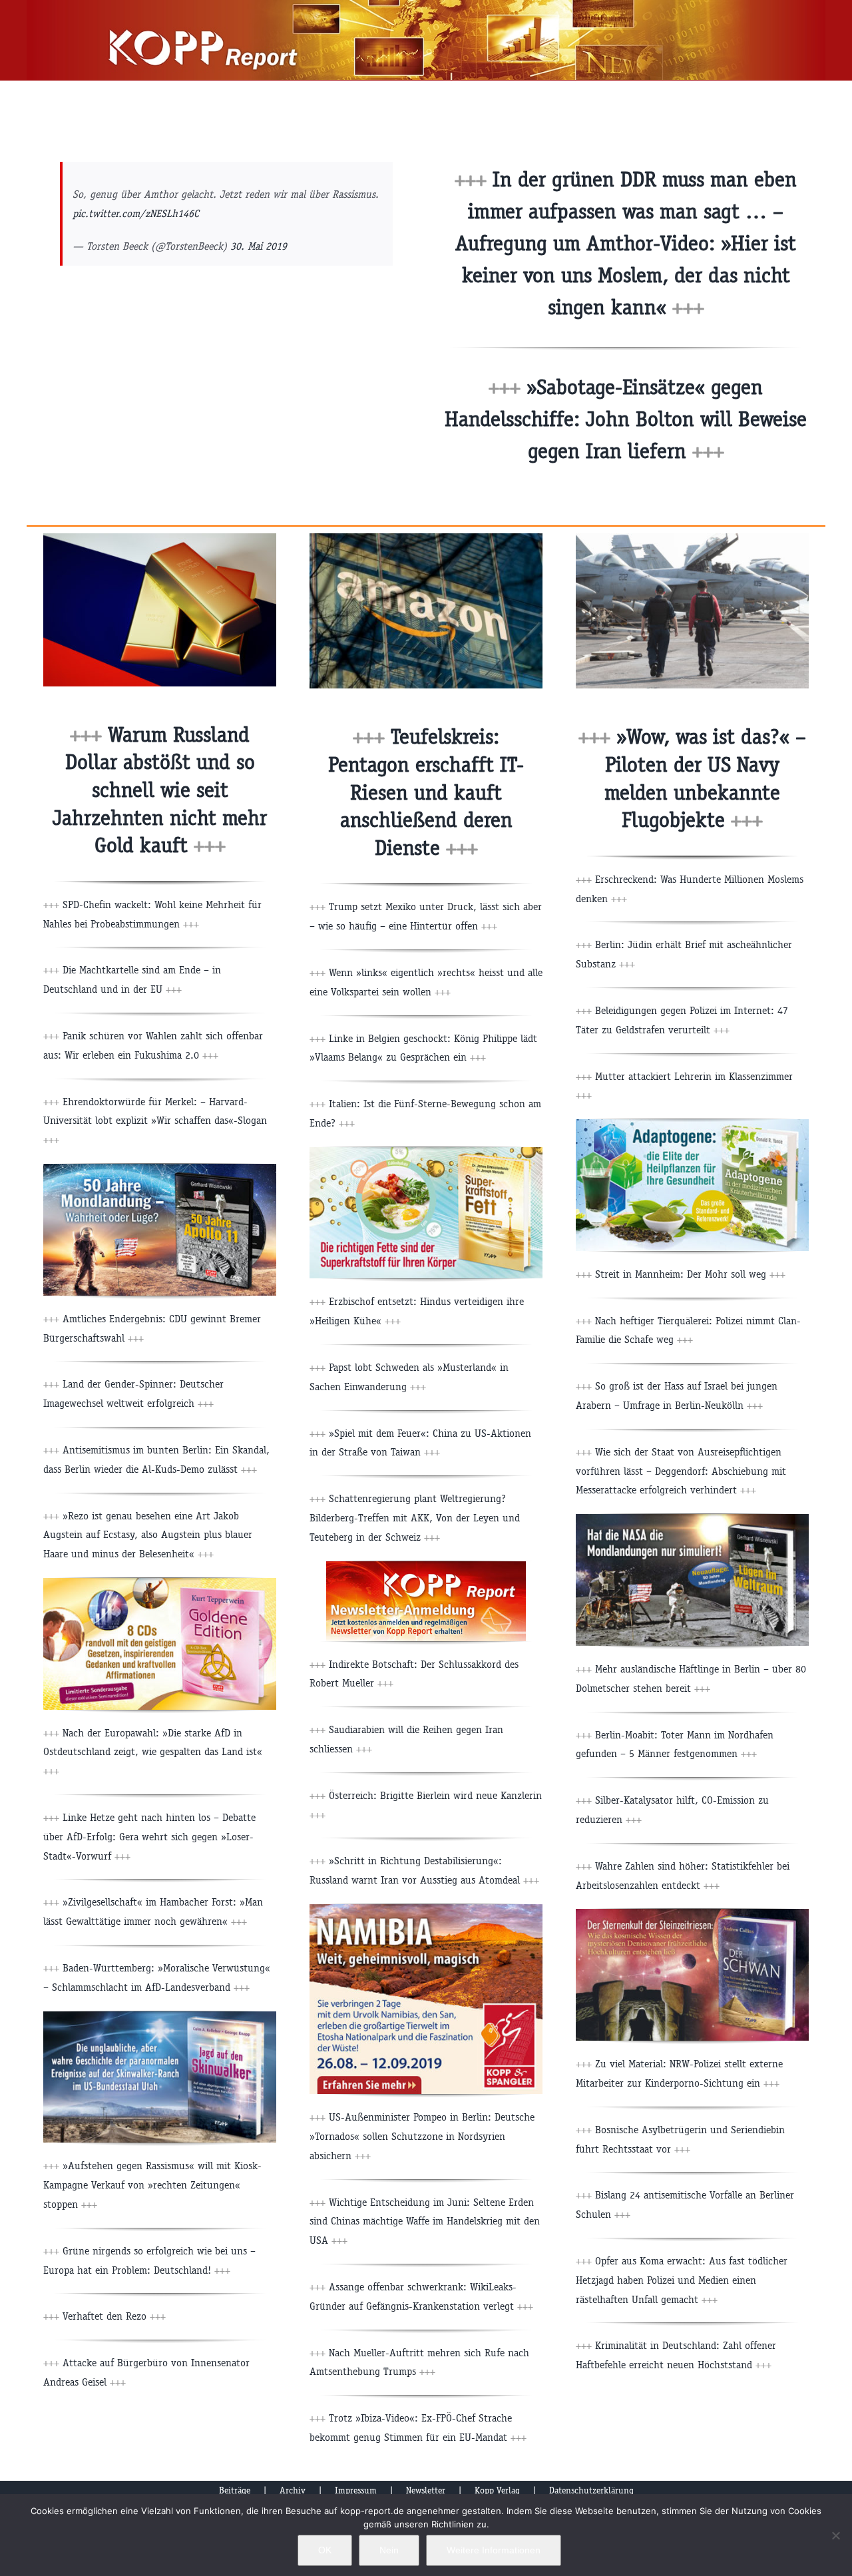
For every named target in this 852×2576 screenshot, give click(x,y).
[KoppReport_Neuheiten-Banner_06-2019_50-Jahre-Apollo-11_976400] (160, 1169)
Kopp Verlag (497, 2490)
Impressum (356, 2490)
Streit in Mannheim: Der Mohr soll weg (689, 1274)
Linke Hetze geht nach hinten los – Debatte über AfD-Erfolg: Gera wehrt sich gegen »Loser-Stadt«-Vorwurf (149, 1837)
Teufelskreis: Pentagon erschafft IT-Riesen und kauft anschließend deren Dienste (426, 792)
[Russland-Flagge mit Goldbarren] (160, 538)
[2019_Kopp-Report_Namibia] (426, 1909)
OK (325, 2550)
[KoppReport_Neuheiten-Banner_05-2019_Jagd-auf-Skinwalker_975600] (160, 2016)
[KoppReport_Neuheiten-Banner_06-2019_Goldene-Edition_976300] (160, 1583)
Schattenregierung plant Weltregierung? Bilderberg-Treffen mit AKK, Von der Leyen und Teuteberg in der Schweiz (415, 1518)
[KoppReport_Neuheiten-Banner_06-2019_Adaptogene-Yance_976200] (692, 1124)
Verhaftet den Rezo (112, 2316)
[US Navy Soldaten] (692, 538)
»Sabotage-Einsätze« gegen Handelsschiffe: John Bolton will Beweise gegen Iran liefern (626, 419)
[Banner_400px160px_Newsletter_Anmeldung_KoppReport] (426, 1566)
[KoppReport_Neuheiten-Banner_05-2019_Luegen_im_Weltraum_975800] (692, 1519)
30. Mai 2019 (259, 246)
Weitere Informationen (494, 2550)
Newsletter (426, 2490)
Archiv (293, 2490)
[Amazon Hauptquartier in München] (426, 538)
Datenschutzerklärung (591, 2490)
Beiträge (235, 2490)
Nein (389, 2550)
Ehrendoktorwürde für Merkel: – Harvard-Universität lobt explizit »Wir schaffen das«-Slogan (155, 1121)
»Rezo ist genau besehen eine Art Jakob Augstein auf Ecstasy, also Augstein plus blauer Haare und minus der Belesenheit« (148, 1535)
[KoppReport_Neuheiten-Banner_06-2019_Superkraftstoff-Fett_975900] (426, 1152)
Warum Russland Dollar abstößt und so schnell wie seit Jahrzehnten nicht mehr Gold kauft (160, 790)
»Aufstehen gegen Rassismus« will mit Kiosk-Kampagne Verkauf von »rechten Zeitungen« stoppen (152, 2185)
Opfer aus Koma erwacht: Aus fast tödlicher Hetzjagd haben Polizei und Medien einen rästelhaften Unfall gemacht (682, 2280)
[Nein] (835, 2535)
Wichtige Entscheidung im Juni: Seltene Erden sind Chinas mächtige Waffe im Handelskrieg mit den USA (425, 2221)
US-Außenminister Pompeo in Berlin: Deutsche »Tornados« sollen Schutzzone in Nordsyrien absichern (422, 2136)
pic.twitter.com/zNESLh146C (136, 213)
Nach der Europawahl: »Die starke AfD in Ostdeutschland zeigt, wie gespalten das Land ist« (153, 1752)
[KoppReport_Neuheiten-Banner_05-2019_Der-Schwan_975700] (692, 1914)
